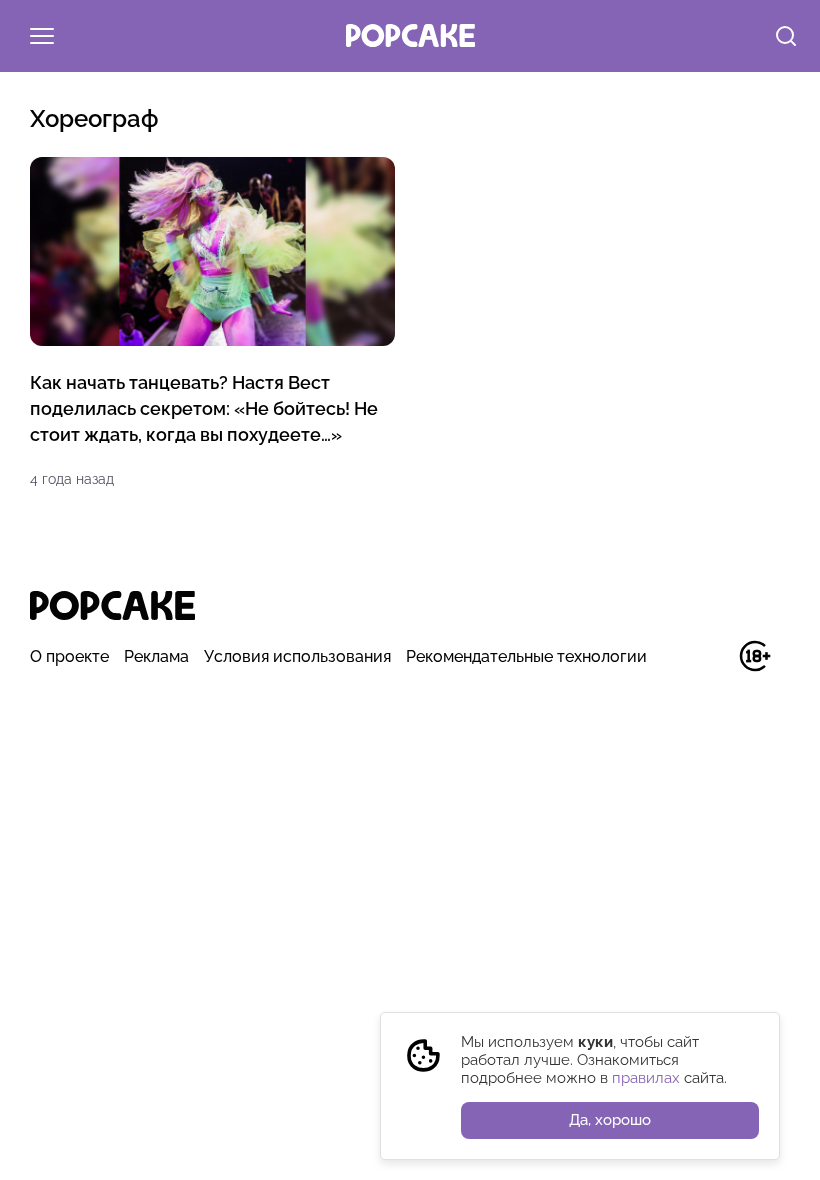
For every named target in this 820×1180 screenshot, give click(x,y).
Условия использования (297, 656)
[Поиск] (786, 38)
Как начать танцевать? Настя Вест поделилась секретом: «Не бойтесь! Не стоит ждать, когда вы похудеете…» (204, 408)
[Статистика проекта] (709, 666)
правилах (646, 1078)
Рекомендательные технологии (526, 656)
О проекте (69, 656)
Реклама (156, 656)
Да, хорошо (610, 1120)
